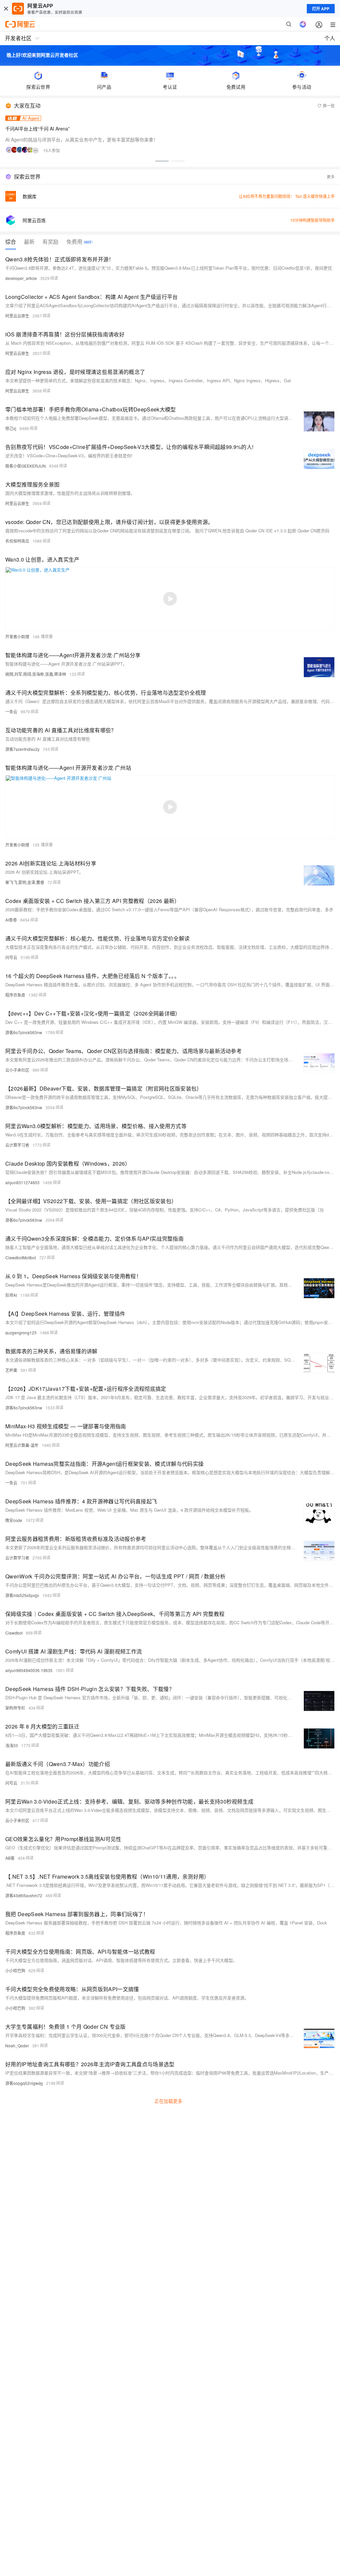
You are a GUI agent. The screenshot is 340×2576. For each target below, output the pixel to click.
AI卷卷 (11, 920)
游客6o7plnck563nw (24, 1032)
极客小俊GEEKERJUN (26, 466)
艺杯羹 (11, 1370)
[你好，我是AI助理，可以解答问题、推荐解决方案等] (303, 24)
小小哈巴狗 (15, 1970)
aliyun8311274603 (22, 1182)
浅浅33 (12, 1745)
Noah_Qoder (17, 2045)
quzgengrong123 (21, 1332)
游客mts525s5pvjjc (22, 1595)
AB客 (10, 1858)
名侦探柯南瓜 (17, 541)
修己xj (11, 428)
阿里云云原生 (17, 316)
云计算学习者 (17, 1145)
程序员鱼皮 (15, 995)
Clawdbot (14, 1633)
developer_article (21, 278)
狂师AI (11, 1295)
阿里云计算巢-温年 (22, 1445)
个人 (330, 38)
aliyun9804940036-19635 (29, 1670)
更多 (331, 177)
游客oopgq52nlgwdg (24, 2083)
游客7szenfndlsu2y (22, 749)
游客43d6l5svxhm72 (24, 1895)
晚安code (14, 1520)
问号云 (11, 957)
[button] (162, 161)
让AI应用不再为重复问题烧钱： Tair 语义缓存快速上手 (287, 196)
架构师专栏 (15, 1708)
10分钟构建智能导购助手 (312, 220)
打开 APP (321, 9)
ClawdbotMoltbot (21, 1257)
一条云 (11, 711)
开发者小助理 (17, 636)
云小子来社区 (17, 1070)
